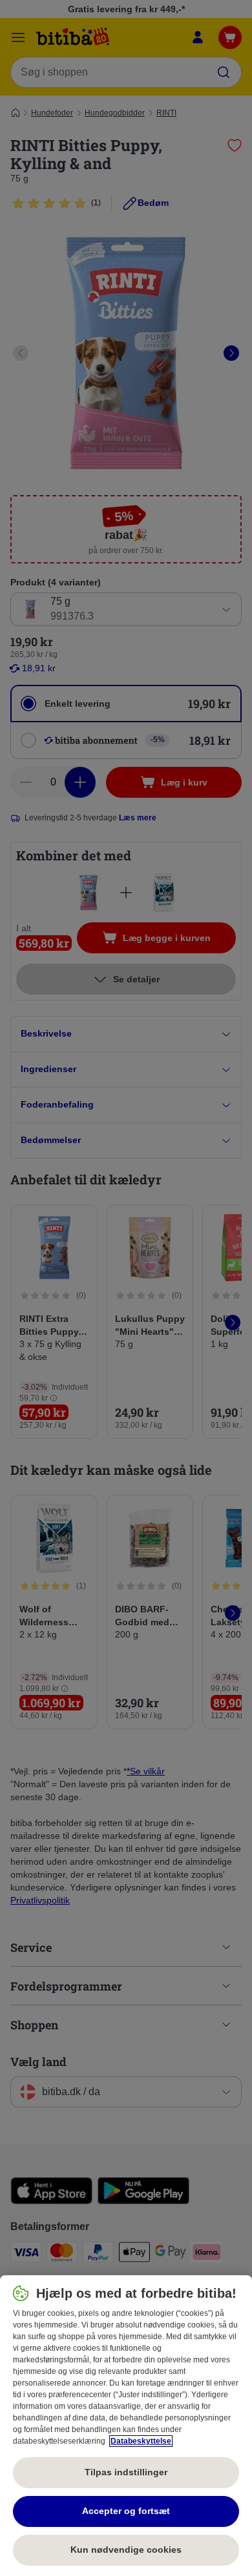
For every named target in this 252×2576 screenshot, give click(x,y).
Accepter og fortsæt (126, 2511)
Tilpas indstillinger (126, 2472)
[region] (126, 2426)
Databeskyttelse (141, 2441)
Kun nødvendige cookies (126, 2550)
